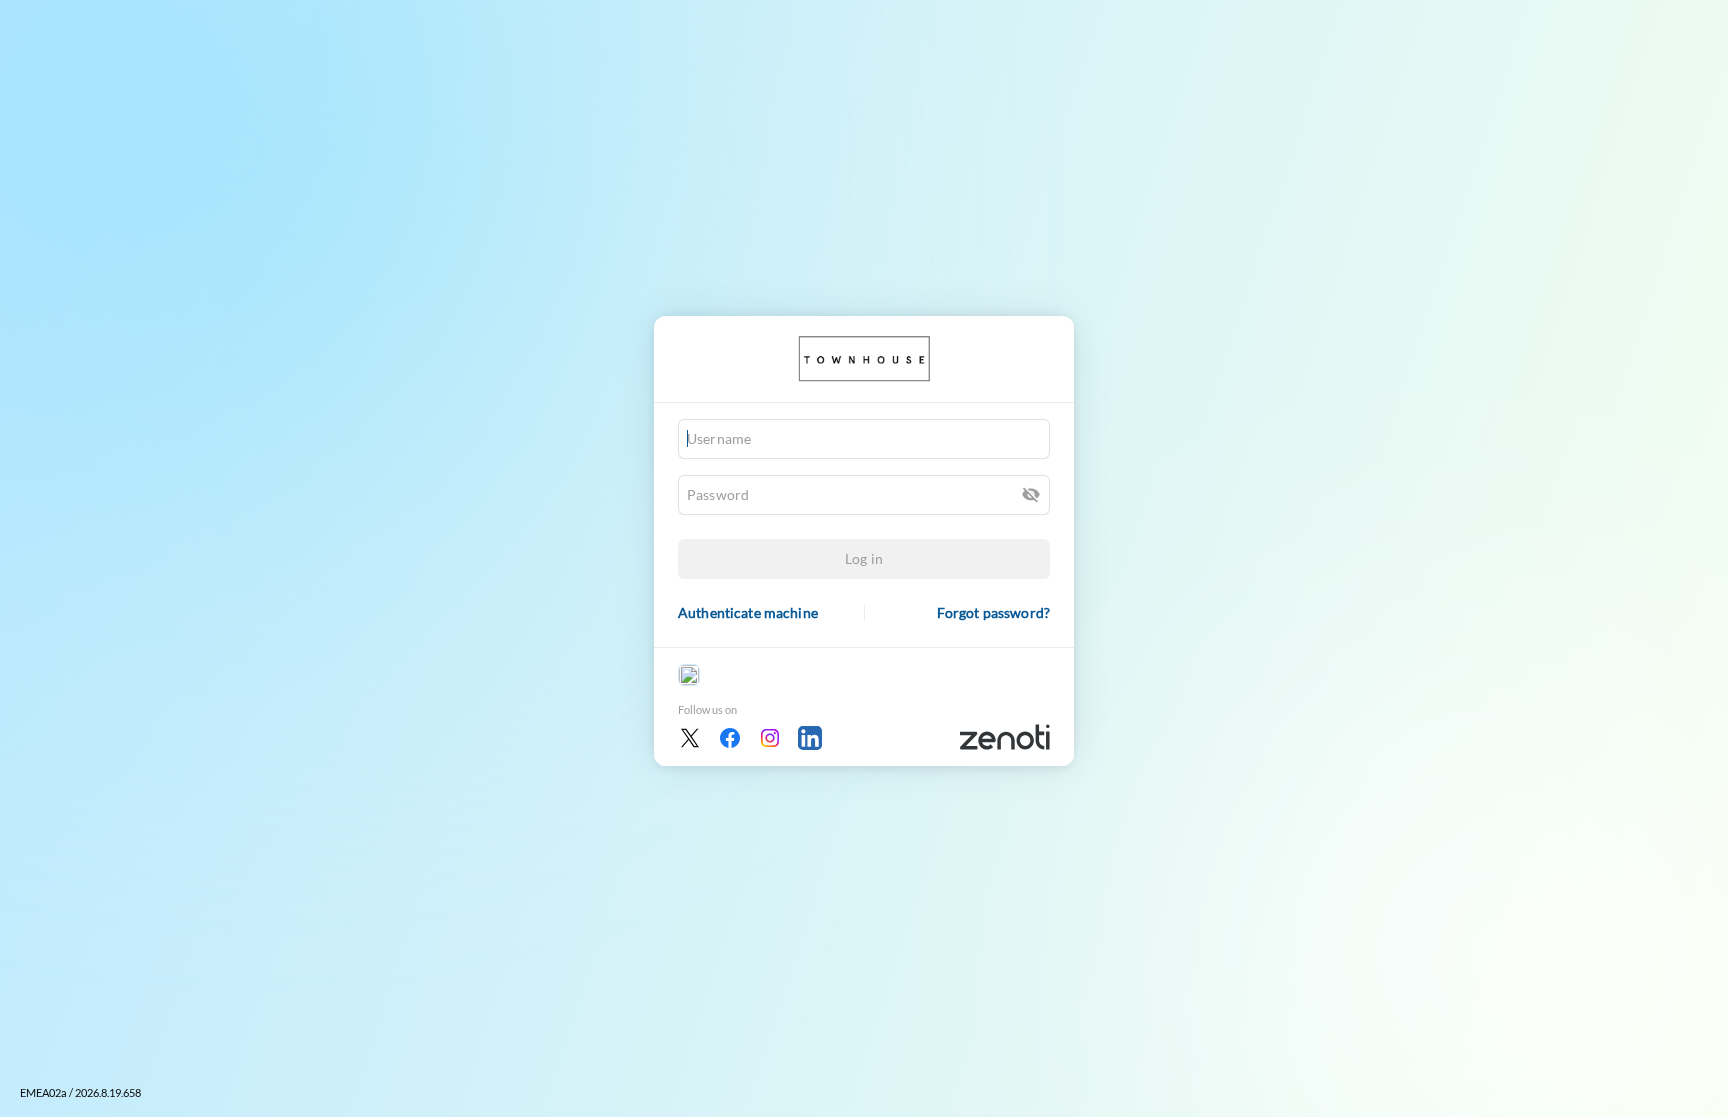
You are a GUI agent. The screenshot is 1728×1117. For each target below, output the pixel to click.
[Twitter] (690, 738)
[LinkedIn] (810, 738)
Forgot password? (993, 612)
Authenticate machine (748, 612)
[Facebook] (730, 738)
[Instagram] (770, 738)
